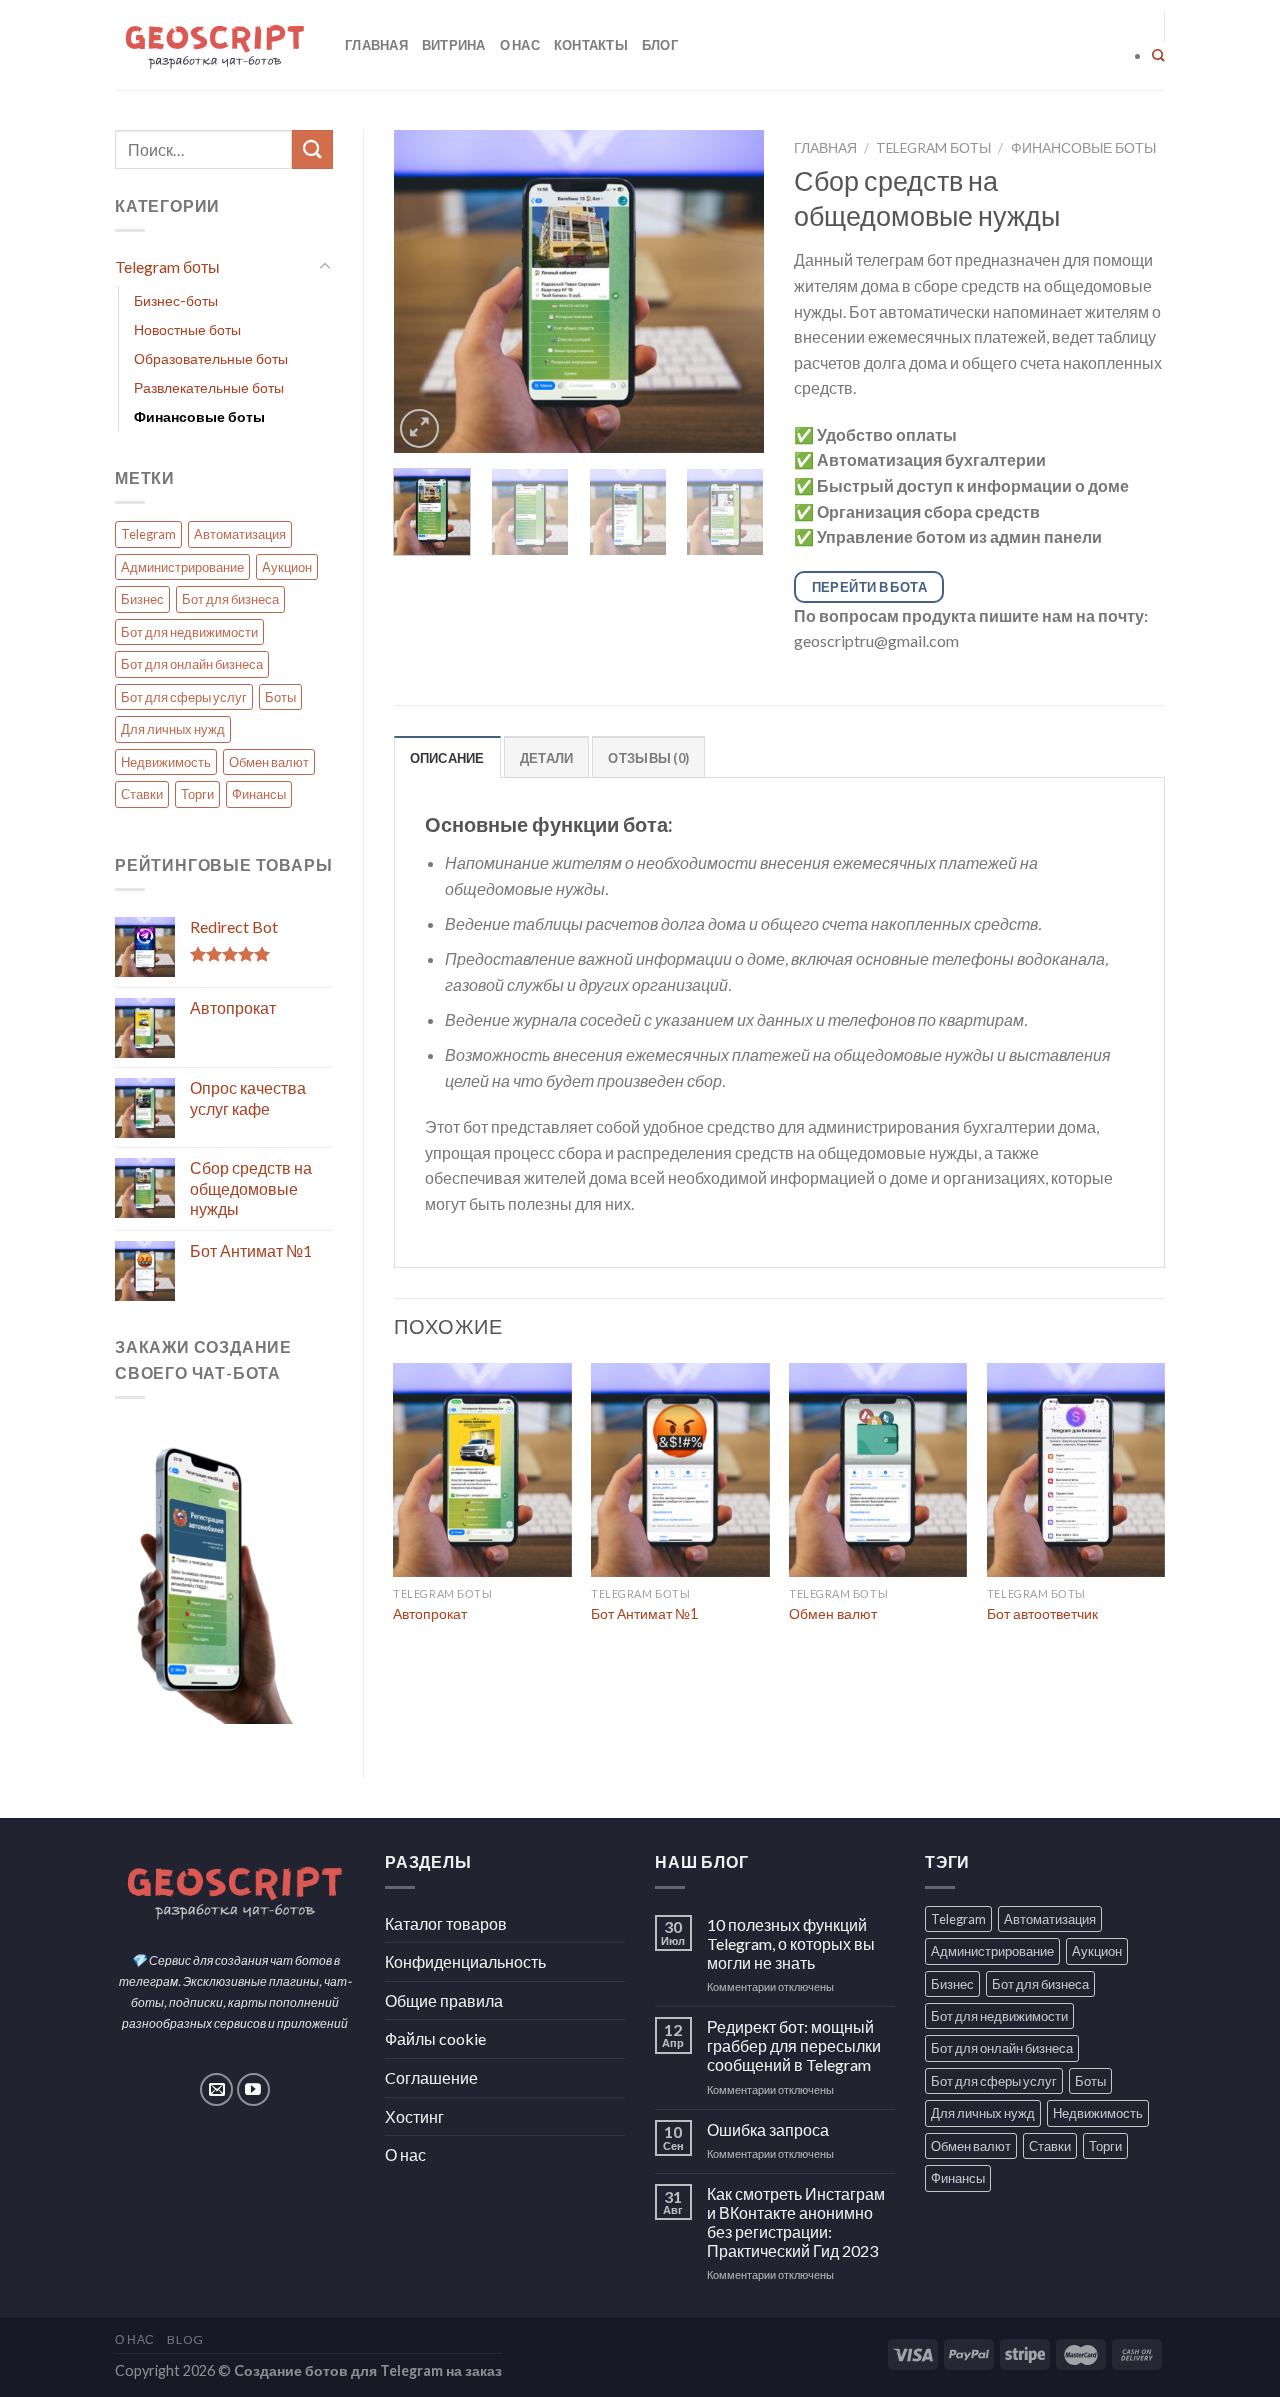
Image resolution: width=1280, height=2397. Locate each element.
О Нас (135, 2339)
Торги (197, 794)
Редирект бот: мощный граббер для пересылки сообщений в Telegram (794, 2045)
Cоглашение (431, 2077)
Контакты (591, 45)
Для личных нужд (173, 729)
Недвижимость (166, 762)
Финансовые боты (199, 416)
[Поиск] (1158, 56)
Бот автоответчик (1042, 1613)
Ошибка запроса (768, 2129)
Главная (376, 45)
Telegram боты (167, 266)
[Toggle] (325, 267)
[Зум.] (419, 428)
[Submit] (312, 149)
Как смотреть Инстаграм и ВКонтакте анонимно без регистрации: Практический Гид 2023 (796, 2222)
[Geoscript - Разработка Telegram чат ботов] (215, 45)
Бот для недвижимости (189, 632)
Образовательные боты (211, 358)
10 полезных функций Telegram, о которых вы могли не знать (791, 1943)
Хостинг (414, 2116)
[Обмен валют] (878, 1470)
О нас (520, 45)
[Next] (732, 291)
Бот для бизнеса (230, 599)
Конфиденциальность (465, 1961)
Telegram (148, 534)
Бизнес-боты (176, 300)
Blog (185, 2339)
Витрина (454, 45)
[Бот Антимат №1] (680, 1470)
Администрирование (182, 567)
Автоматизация (240, 534)
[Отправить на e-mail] (216, 2089)
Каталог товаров (446, 1923)
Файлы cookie (435, 2038)
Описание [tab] (447, 758)
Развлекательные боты (209, 387)
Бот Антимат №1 (644, 1613)
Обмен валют (269, 762)
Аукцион (287, 567)
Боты (280, 697)
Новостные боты (187, 329)
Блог (660, 45)
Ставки (142, 794)
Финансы (259, 794)
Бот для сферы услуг (184, 697)
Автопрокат (430, 1613)
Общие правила (444, 2000)
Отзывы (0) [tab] (648, 758)
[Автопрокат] (482, 1470)
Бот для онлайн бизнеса (192, 664)
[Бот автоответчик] (1076, 1470)
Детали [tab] (547, 758)
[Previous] (426, 291)
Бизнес (142, 599)
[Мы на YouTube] (253, 2089)
